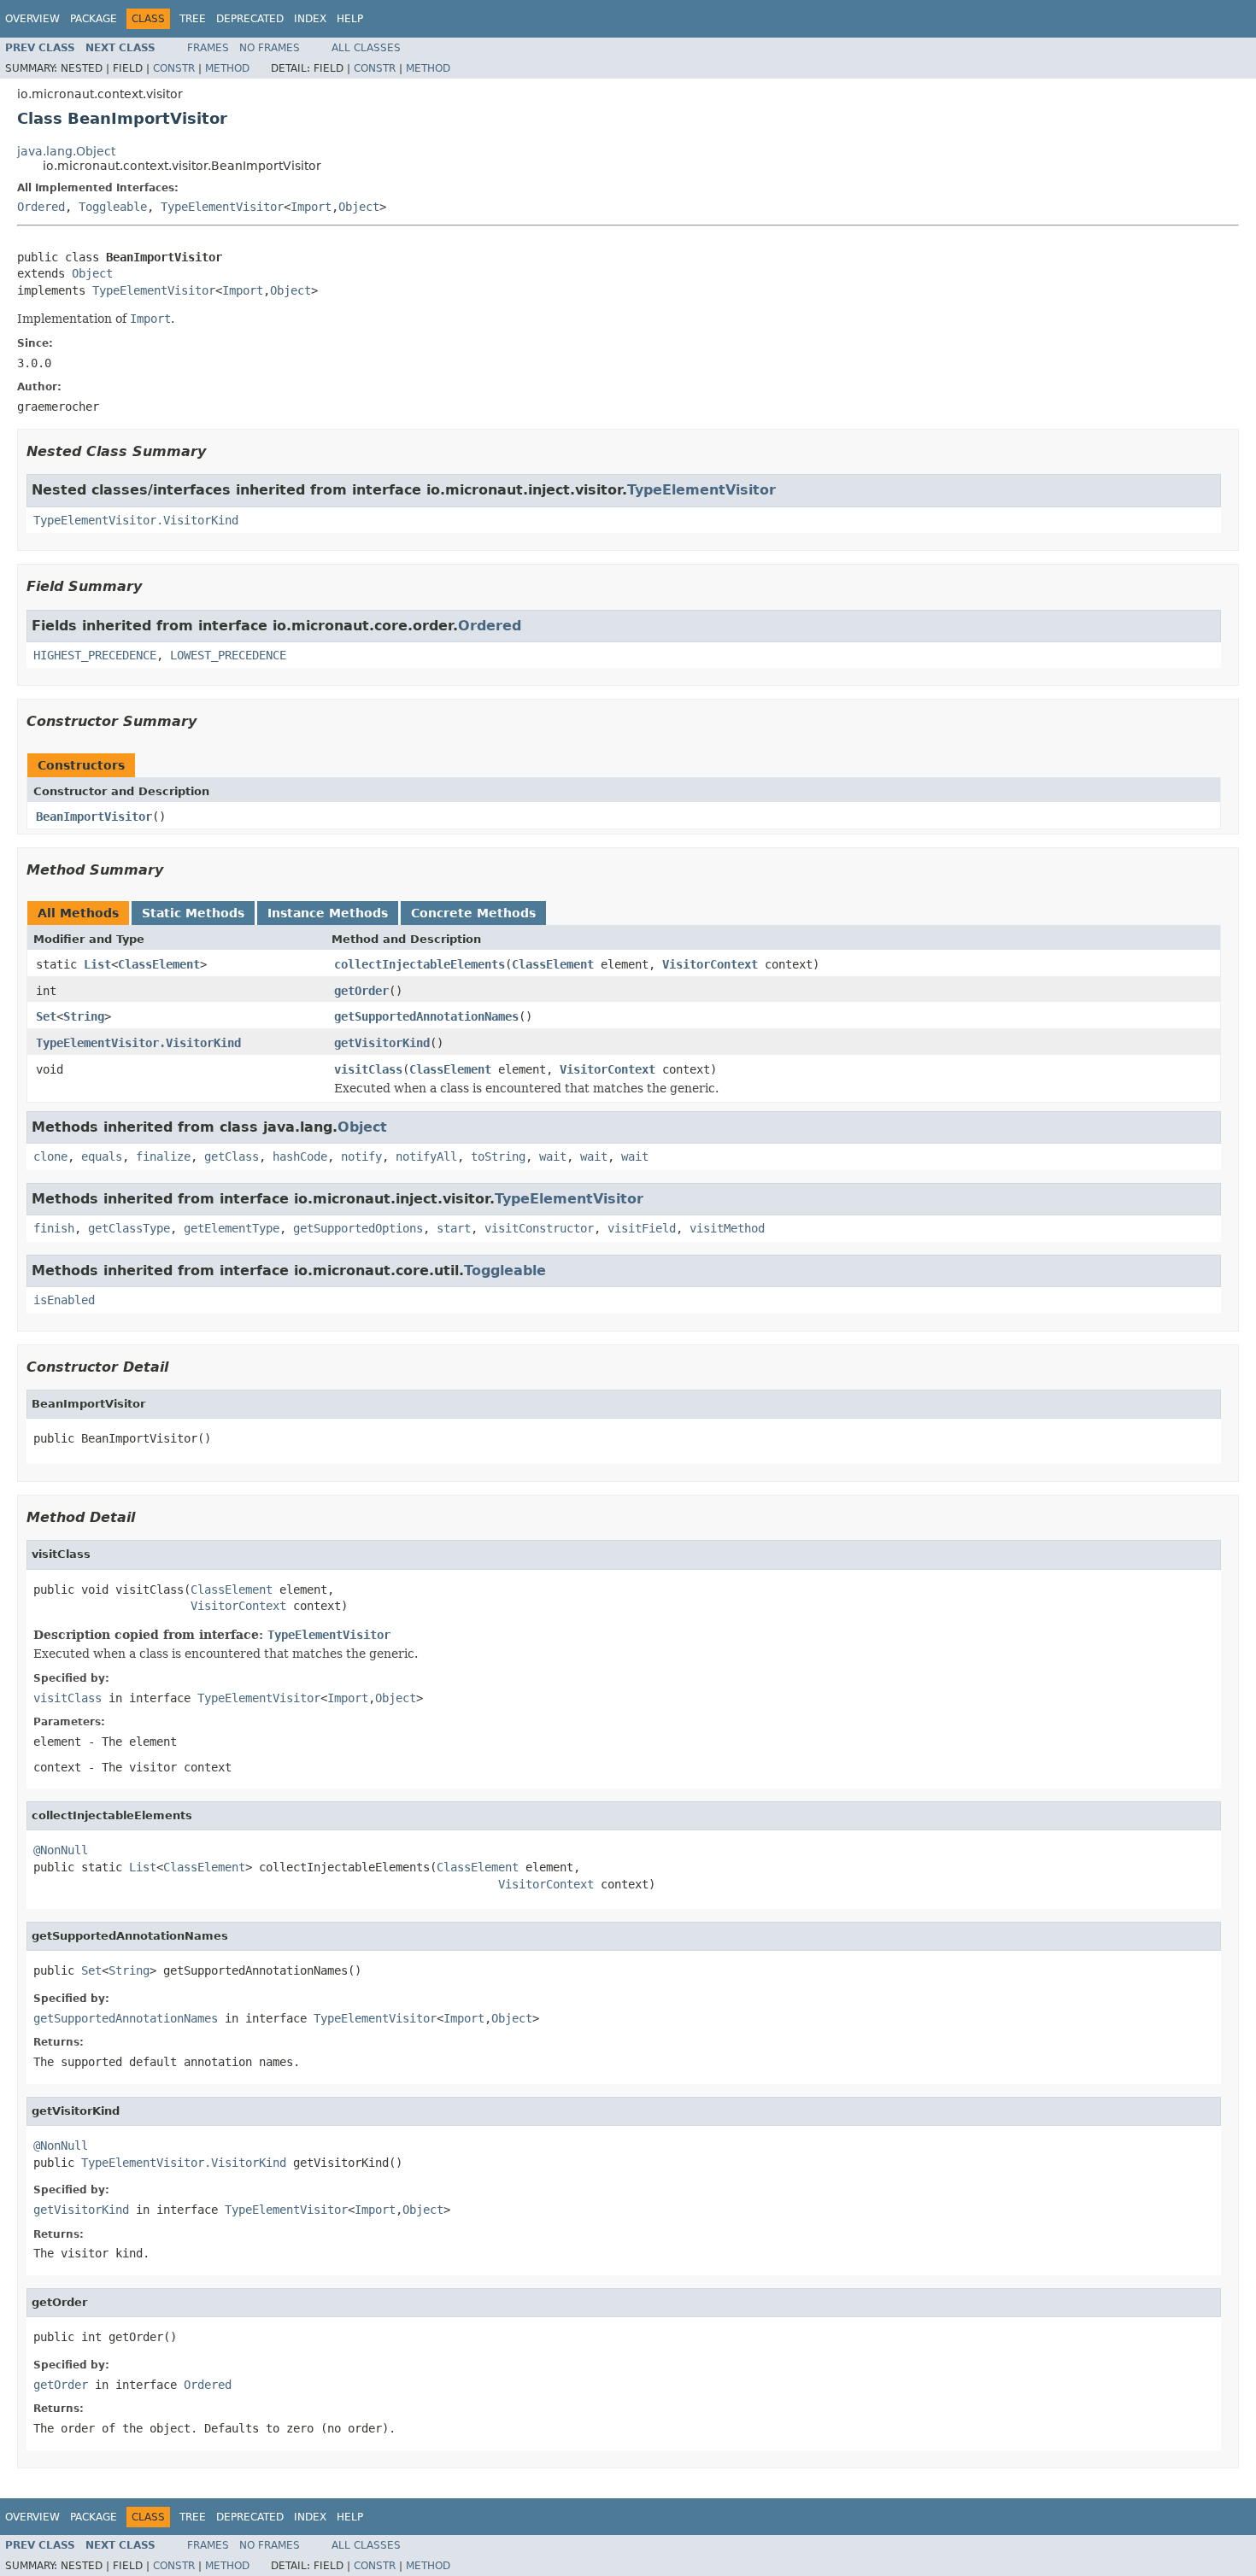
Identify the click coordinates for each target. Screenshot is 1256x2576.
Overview (32, 19)
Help (350, 19)
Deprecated (250, 19)
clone (50, 1156)
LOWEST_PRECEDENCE (228, 655)
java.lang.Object (66, 151)
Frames (208, 48)
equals (102, 1156)
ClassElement (159, 964)
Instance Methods (328, 913)
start (454, 1228)
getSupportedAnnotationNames (426, 1016)
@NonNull (61, 1850)
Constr (174, 68)
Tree (193, 19)
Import (311, 207)
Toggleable (113, 207)
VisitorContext (710, 964)
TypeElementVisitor (222, 207)
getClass (232, 1156)
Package (94, 19)
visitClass (368, 1069)
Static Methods (193, 913)
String (84, 1016)
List (97, 964)
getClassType (129, 1228)
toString (498, 1156)
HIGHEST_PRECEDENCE (95, 655)
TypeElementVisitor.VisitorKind (136, 520)
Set (46, 1016)
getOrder (361, 991)
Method (227, 68)
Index (310, 19)
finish (54, 1228)
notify (361, 1156)
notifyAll (426, 1156)
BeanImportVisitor (94, 817)
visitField (642, 1228)
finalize (163, 1156)
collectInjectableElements (420, 964)
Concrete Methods (473, 913)
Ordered (41, 207)
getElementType (232, 1228)
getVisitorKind (382, 1043)
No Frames (270, 48)
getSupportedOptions (358, 1228)
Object (359, 207)
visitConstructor (539, 1228)
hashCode (300, 1156)
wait (553, 1156)
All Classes (366, 48)
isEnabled (64, 1300)
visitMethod (727, 1228)
